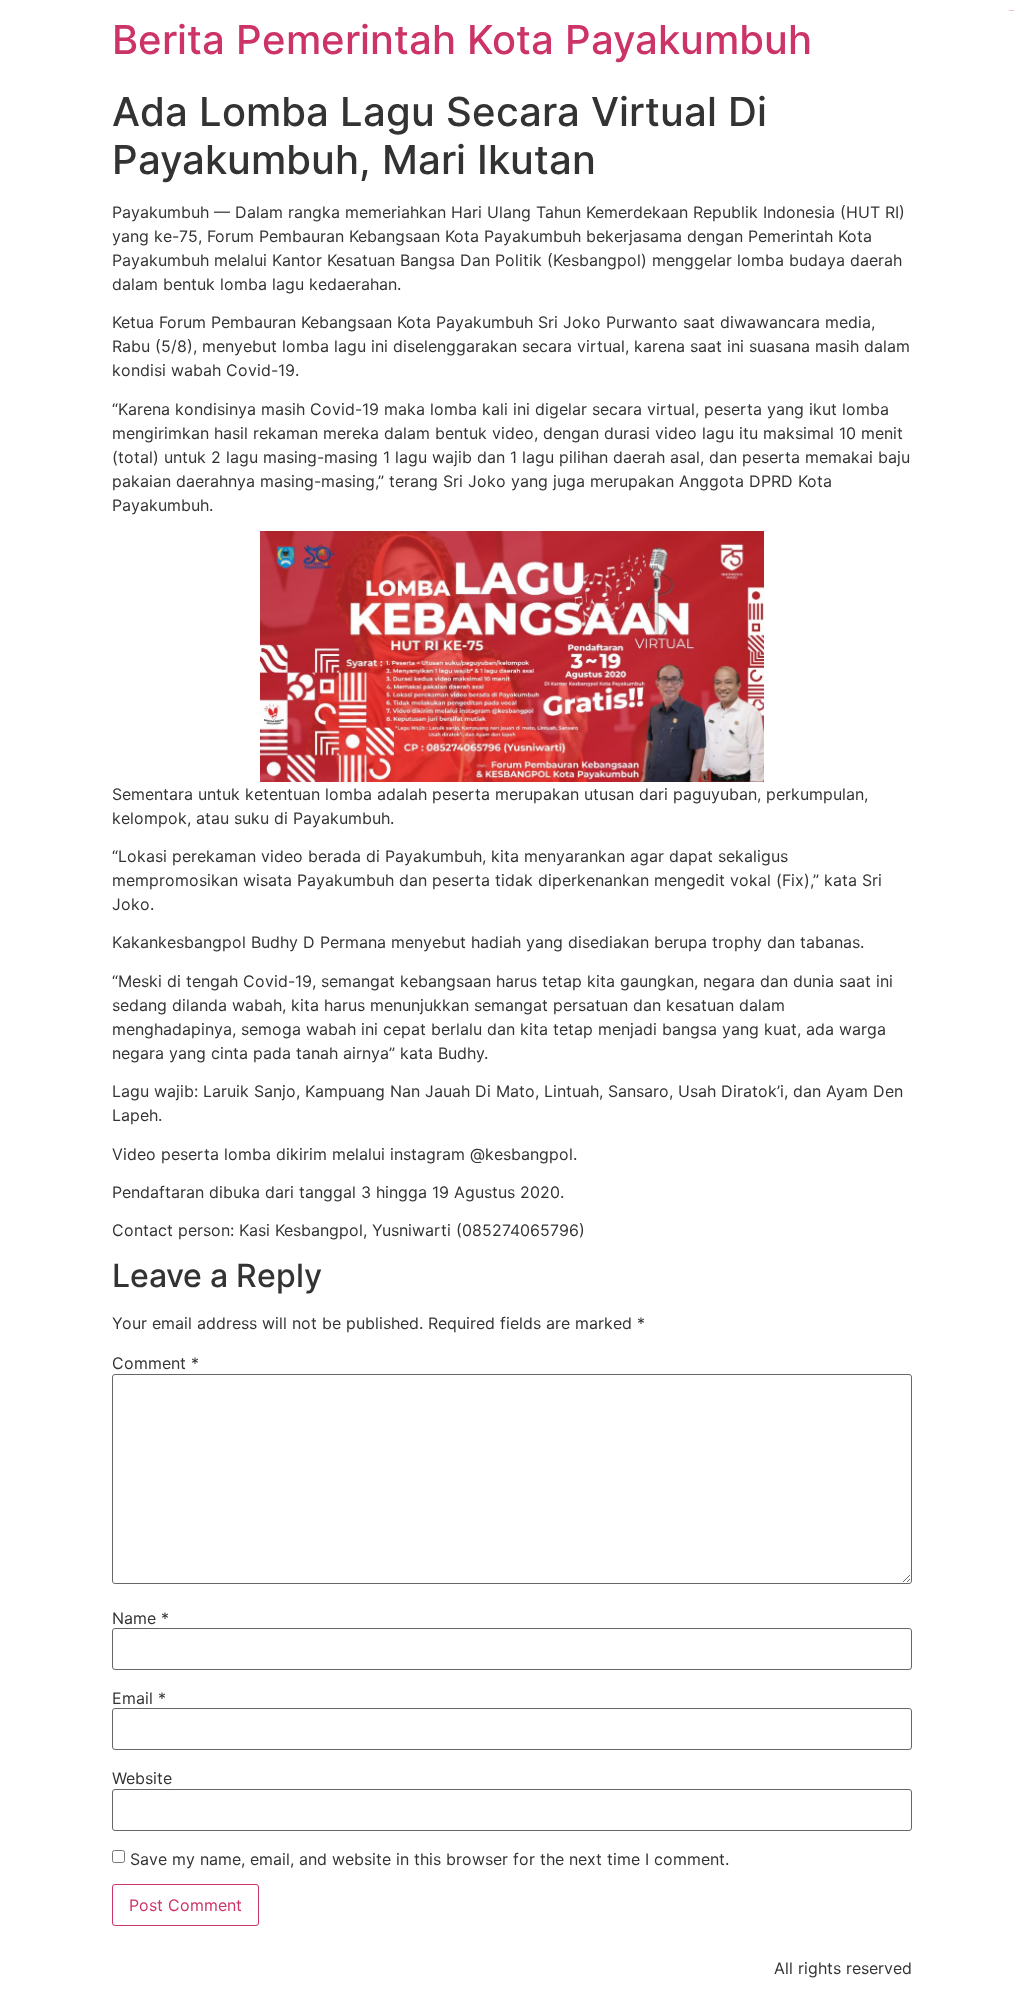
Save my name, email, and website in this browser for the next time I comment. (429, 1859)
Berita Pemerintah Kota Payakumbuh (462, 39)
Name (140, 1618)
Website (142, 1778)
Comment (155, 1363)
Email (139, 1698)
